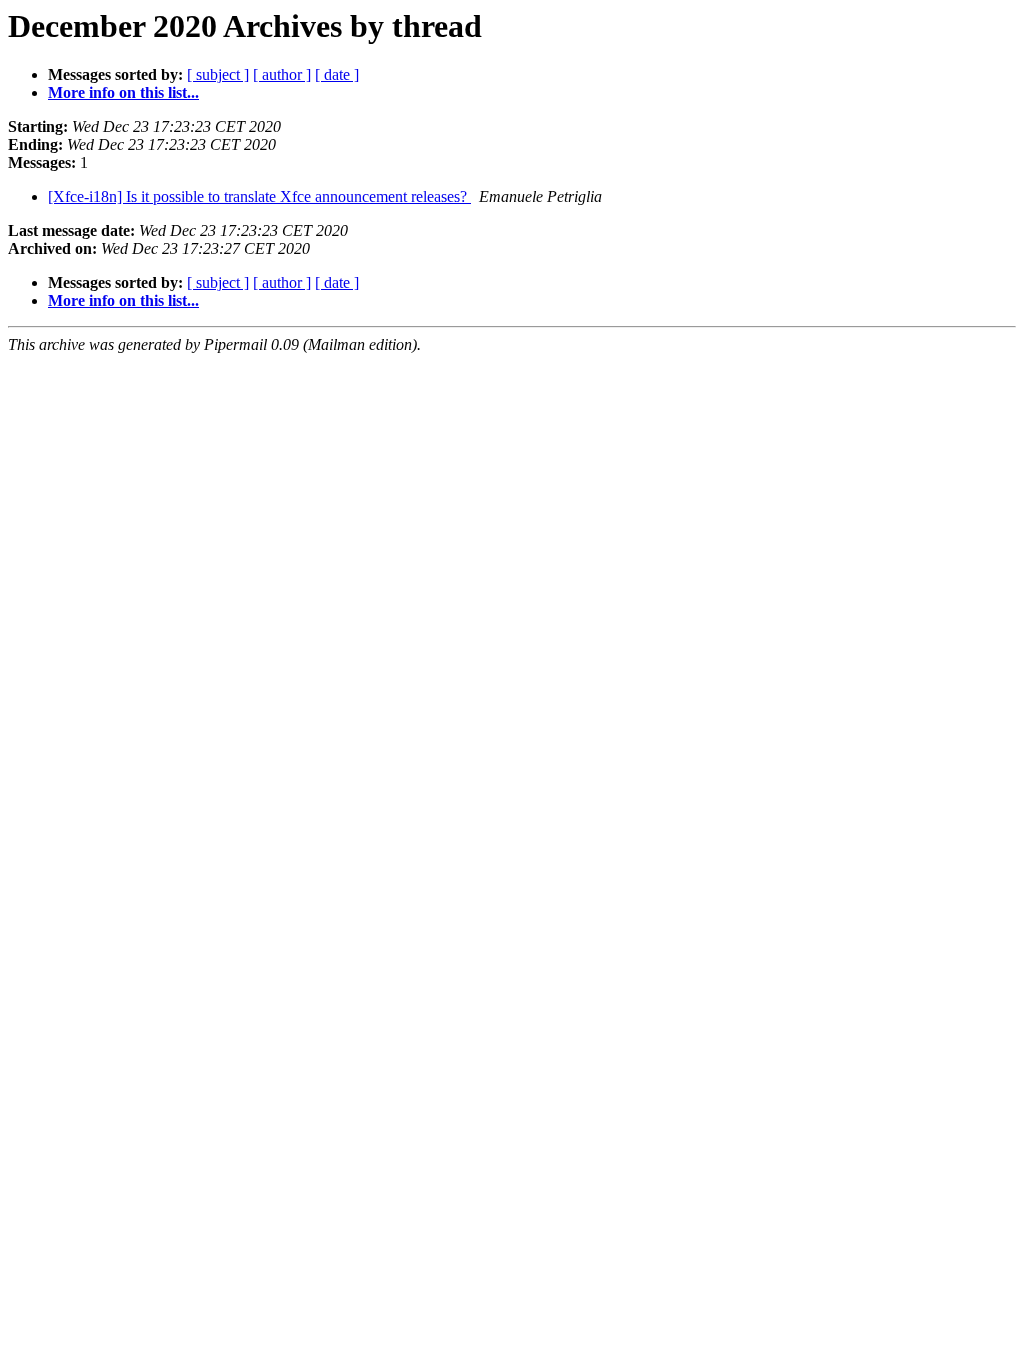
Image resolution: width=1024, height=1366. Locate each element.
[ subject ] (218, 74)
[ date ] (337, 74)
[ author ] (282, 74)
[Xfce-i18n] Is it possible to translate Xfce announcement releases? (259, 196)
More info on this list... (123, 92)
